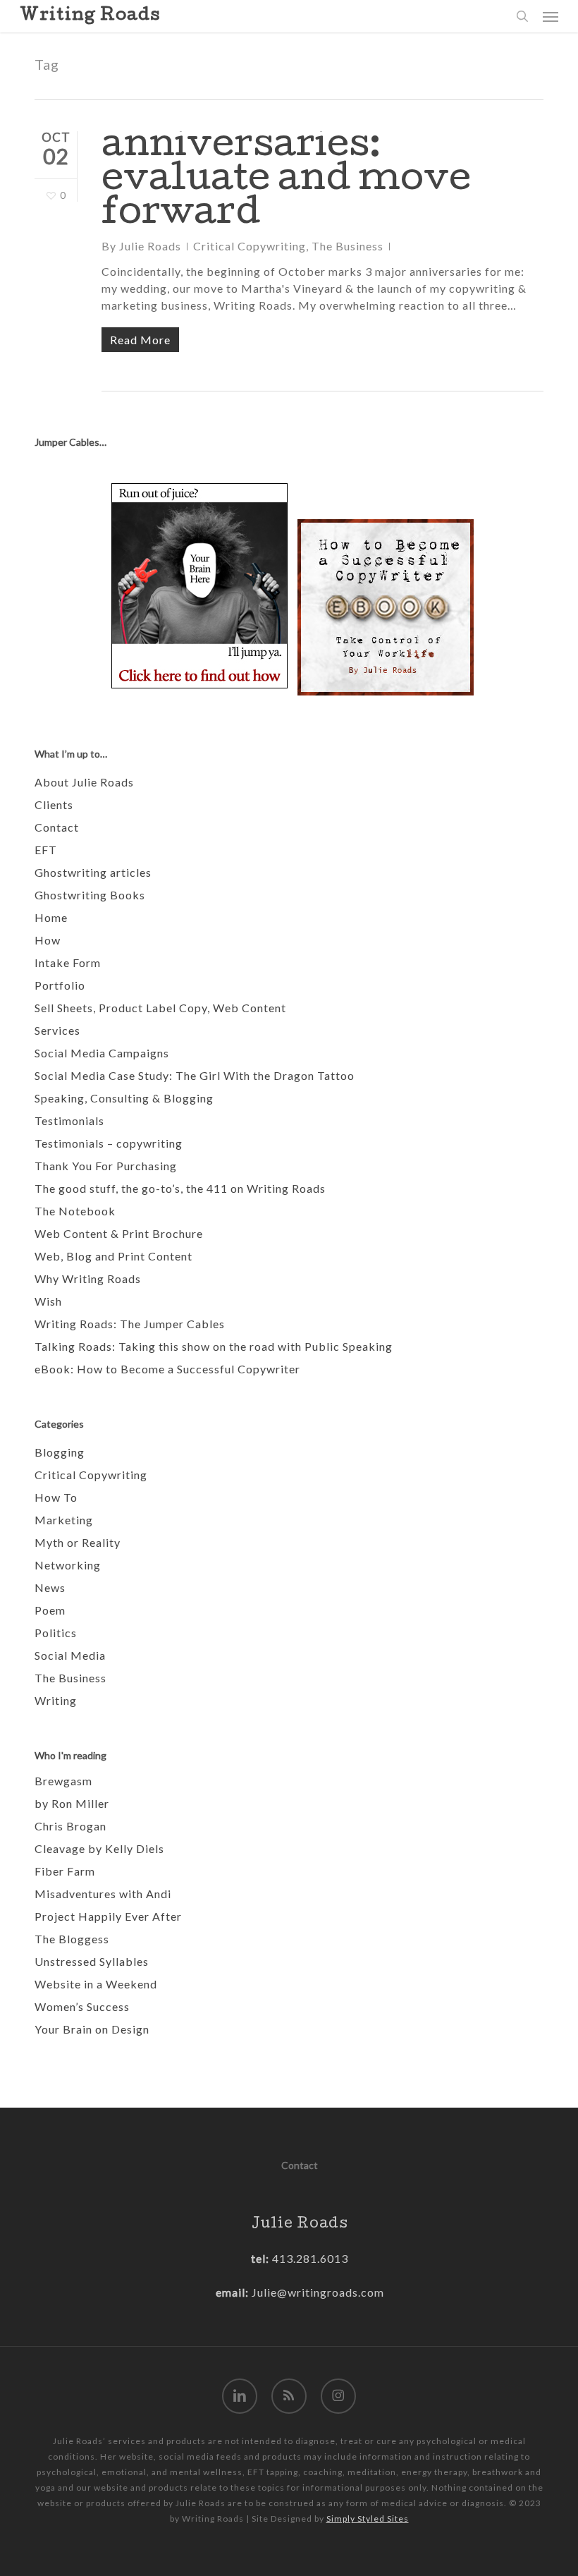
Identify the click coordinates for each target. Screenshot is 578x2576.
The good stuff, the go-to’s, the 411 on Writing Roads (180, 1188)
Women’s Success (82, 2006)
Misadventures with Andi (103, 1894)
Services (57, 1030)
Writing (56, 1700)
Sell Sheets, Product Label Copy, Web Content (160, 1008)
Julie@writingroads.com (318, 2292)
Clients (54, 804)
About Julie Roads (84, 782)
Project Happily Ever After (108, 1916)
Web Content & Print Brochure (119, 1233)
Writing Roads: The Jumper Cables (130, 1324)
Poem (50, 1610)
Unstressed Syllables (92, 1961)
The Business (348, 246)
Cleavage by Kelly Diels (99, 1848)
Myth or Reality (78, 1542)
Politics (56, 1633)
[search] (522, 16)
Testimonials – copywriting (109, 1143)
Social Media (70, 1655)
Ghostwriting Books (90, 895)
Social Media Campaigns (102, 1053)
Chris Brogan (70, 1826)
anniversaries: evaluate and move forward (286, 182)
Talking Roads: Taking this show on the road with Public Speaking (214, 1346)
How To (56, 1497)
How (48, 940)
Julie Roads (150, 246)
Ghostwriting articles (93, 872)
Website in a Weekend (96, 1984)
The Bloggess (72, 1939)
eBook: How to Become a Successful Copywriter (167, 1369)
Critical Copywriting (250, 246)
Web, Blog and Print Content (113, 1256)
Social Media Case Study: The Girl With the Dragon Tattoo (195, 1075)
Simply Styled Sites (368, 2519)
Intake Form (68, 962)
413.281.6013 (309, 2258)
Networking (68, 1565)
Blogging (60, 1452)
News (50, 1587)
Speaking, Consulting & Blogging (124, 1098)
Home (51, 917)
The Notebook (75, 1211)
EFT (46, 850)
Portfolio (60, 985)
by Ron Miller (72, 1803)
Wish (48, 1301)
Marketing (64, 1520)
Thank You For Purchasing (106, 1166)
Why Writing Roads (88, 1278)
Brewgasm (63, 1781)
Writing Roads (90, 16)
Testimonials (69, 1120)
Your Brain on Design (92, 2029)
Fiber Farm (65, 1871)
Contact (57, 827)
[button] (551, 16)
